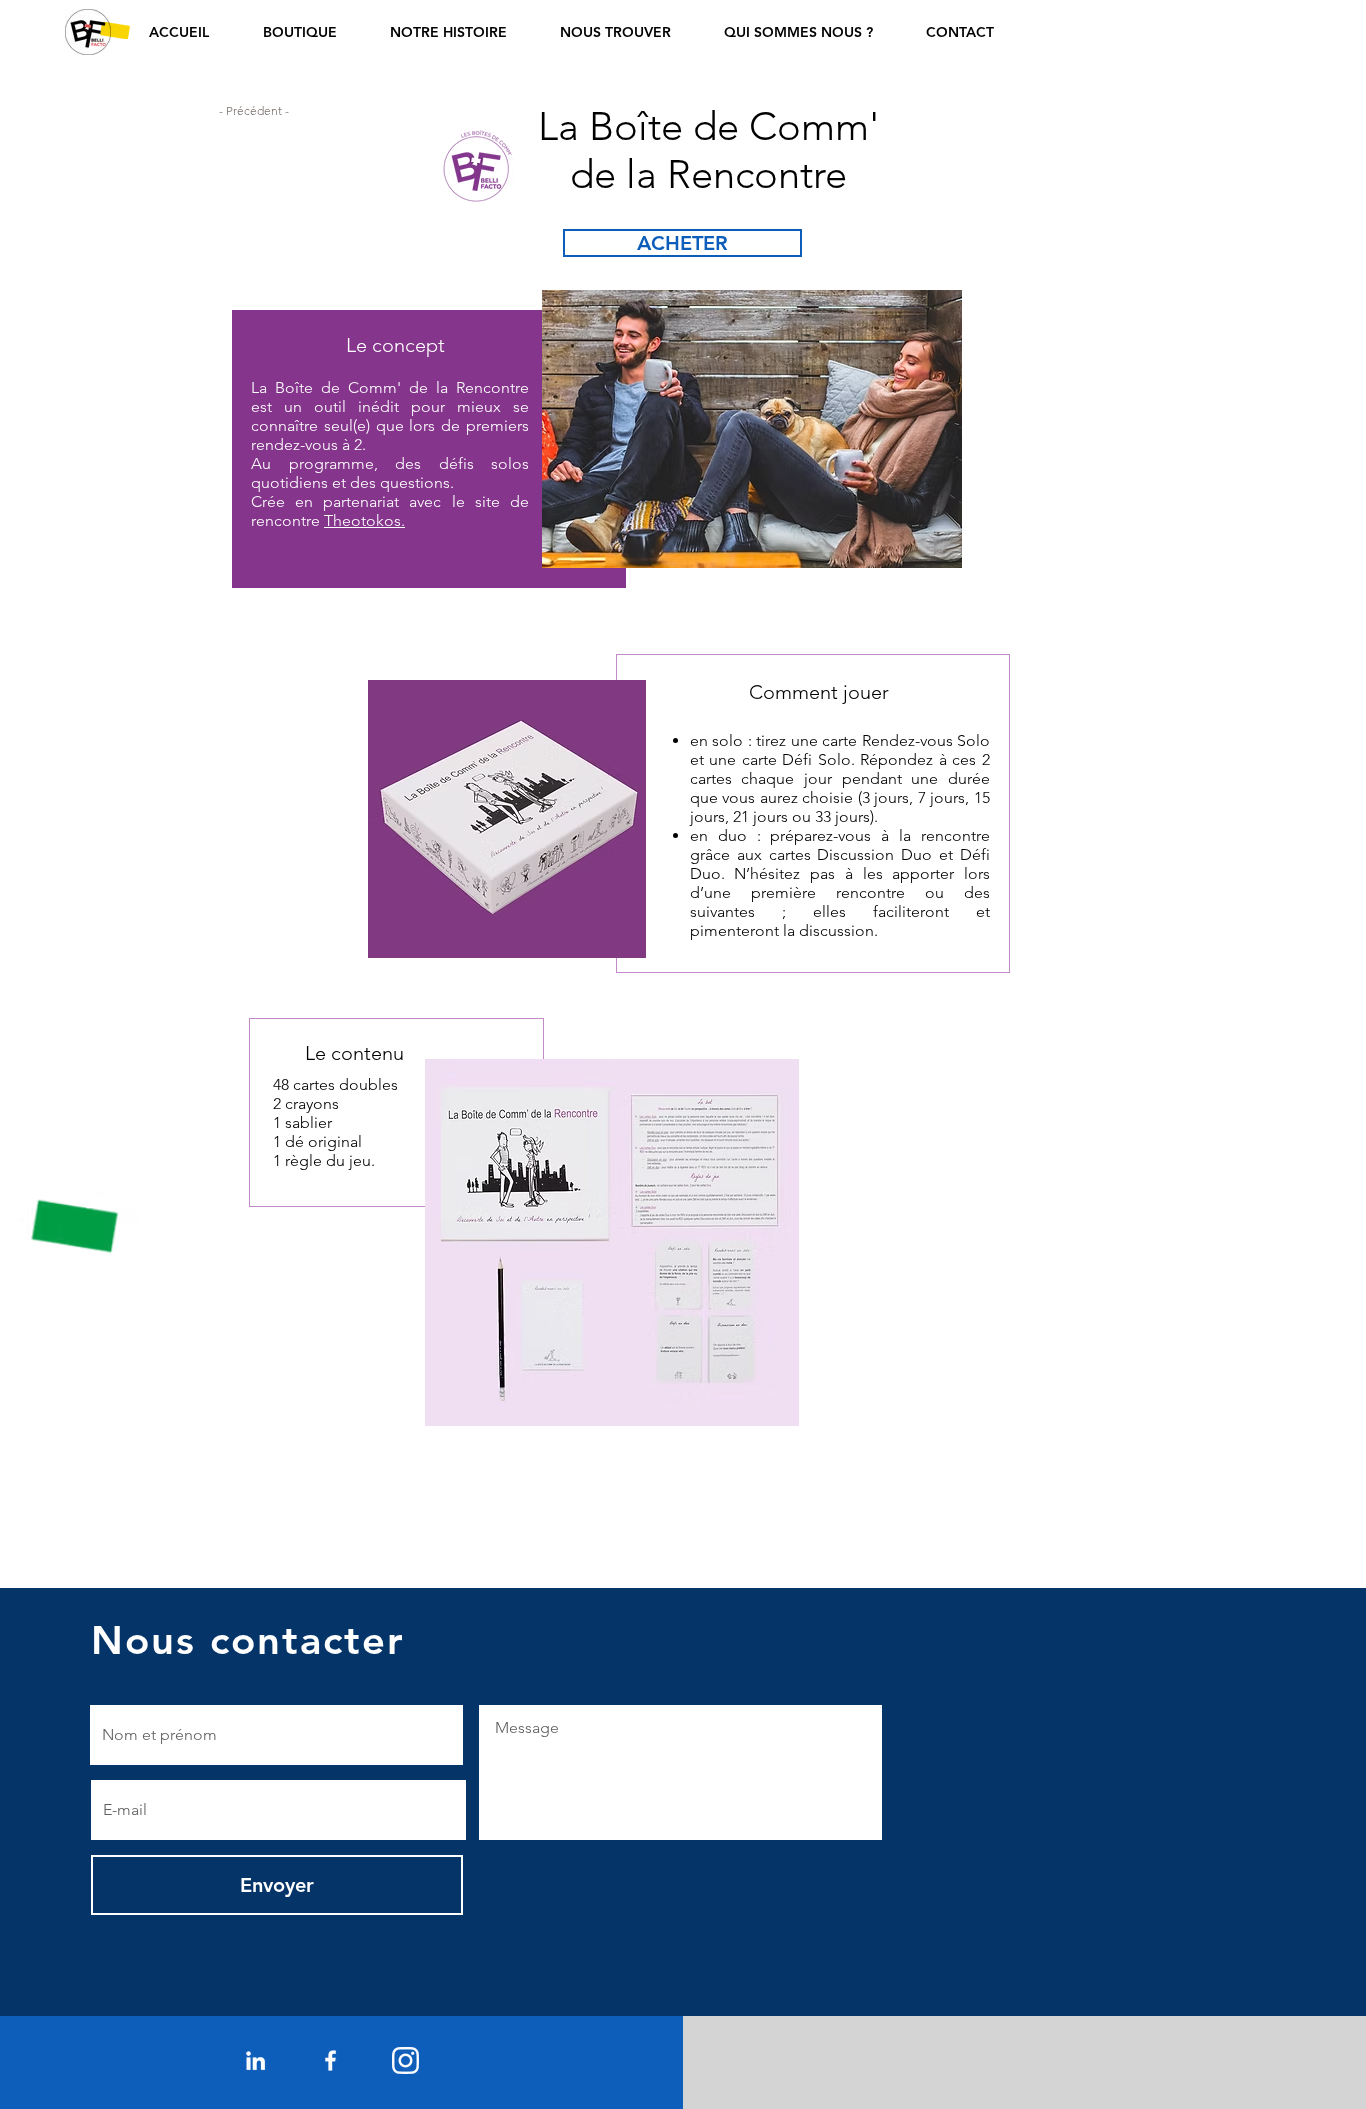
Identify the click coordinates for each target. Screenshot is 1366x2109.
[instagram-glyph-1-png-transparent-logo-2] (405, 2060)
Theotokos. (364, 520)
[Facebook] (330, 2060)
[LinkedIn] (255, 2060)
